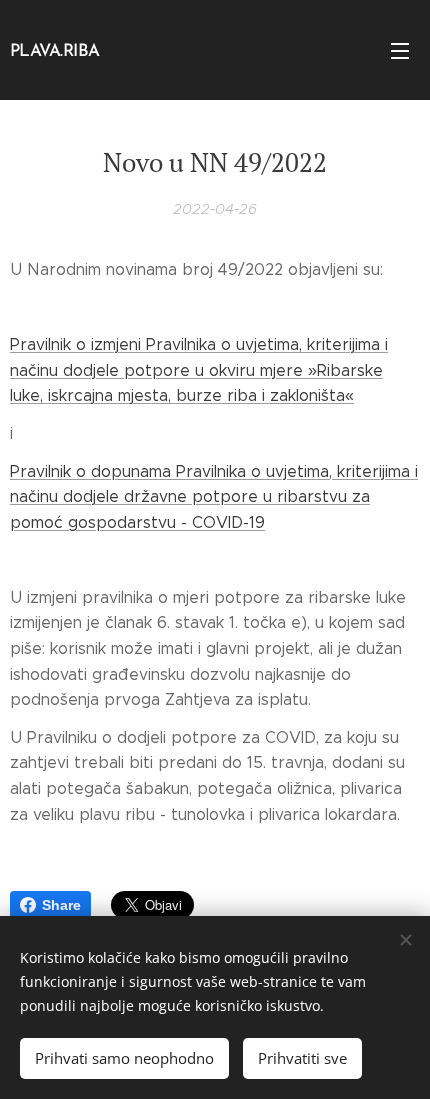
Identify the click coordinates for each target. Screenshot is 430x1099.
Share (61, 905)
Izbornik (400, 50)
